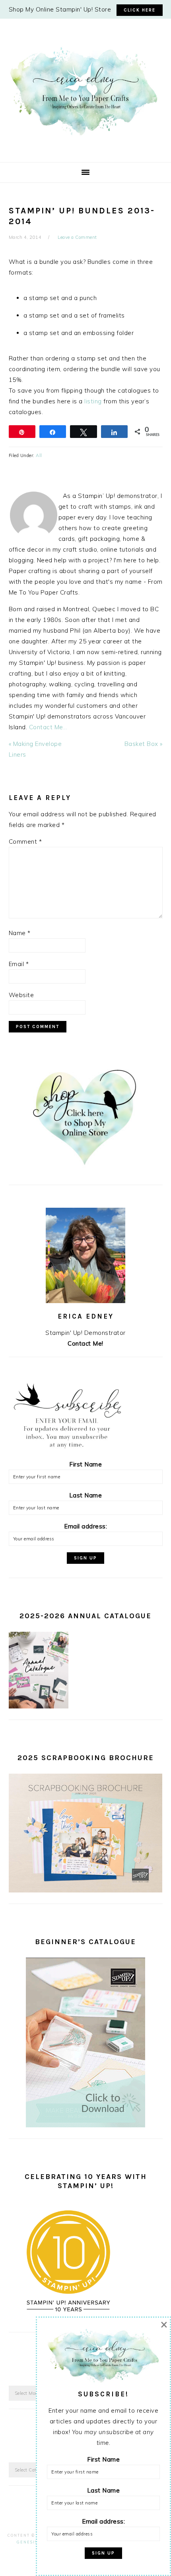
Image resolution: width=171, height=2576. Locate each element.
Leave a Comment (77, 237)
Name (20, 933)
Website (21, 995)
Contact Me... (48, 727)
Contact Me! (85, 1343)
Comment (25, 842)
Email (19, 964)
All (39, 455)
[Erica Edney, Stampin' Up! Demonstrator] (85, 135)
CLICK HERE (140, 10)
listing (94, 401)
